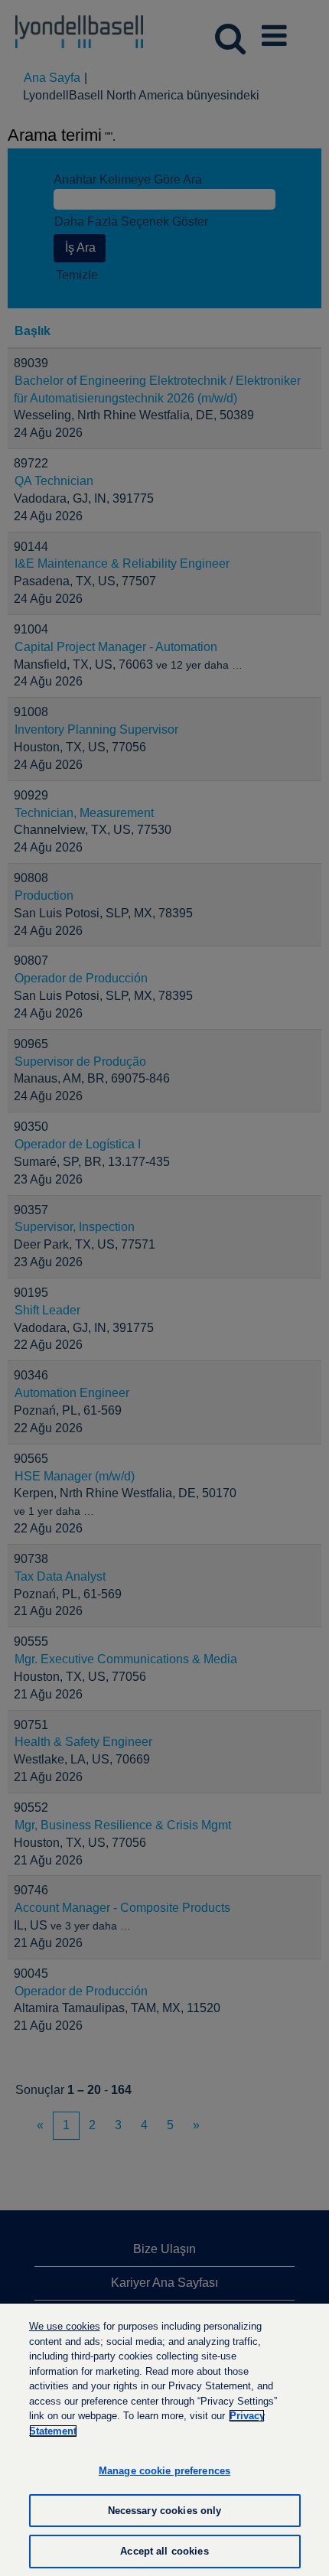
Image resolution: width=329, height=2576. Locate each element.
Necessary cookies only (165, 2511)
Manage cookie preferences (164, 2471)
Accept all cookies (164, 2551)
